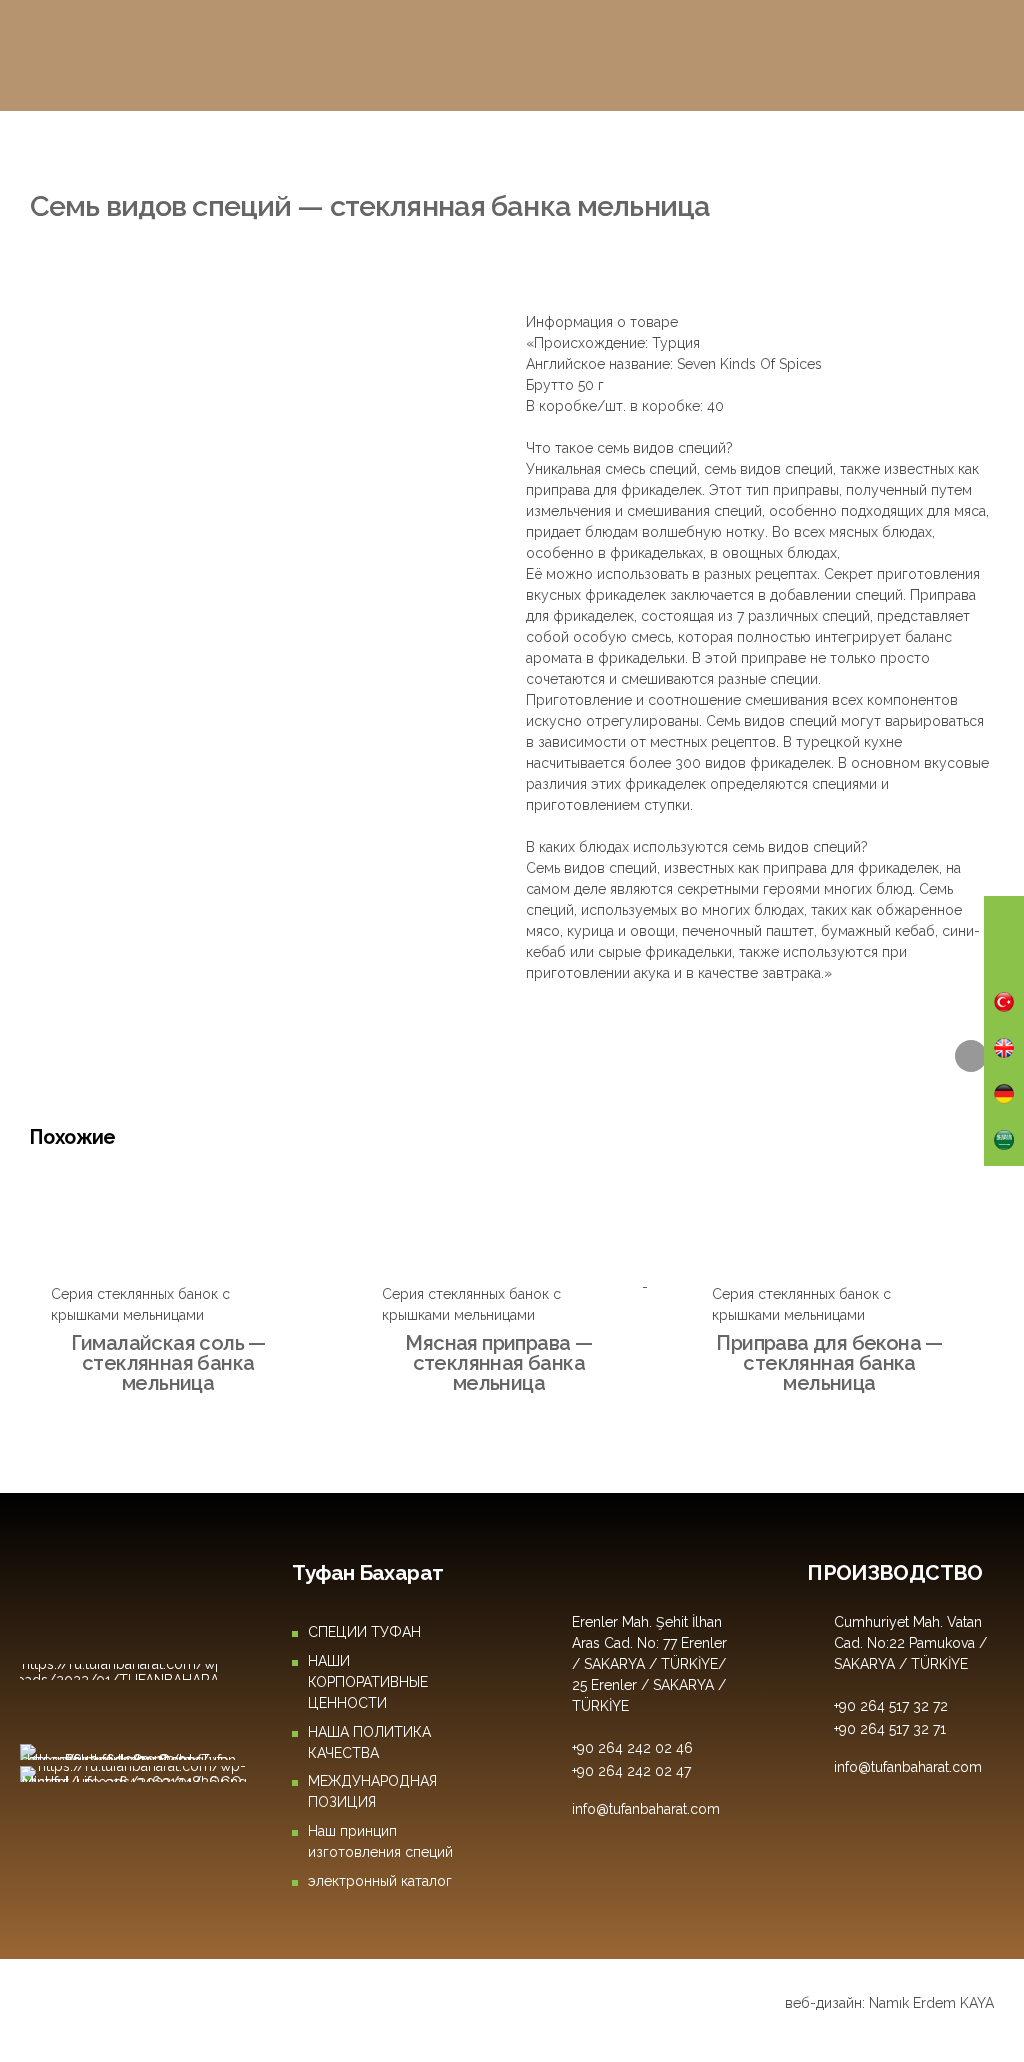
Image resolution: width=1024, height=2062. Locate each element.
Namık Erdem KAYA (931, 2003)
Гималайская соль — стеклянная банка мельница (168, 1363)
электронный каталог (380, 1881)
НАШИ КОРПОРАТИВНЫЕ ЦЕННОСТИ (368, 1682)
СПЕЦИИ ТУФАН (364, 1632)
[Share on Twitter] (971, 1056)
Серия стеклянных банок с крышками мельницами (269, 169)
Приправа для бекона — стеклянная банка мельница (829, 1363)
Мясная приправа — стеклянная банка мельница (498, 1363)
